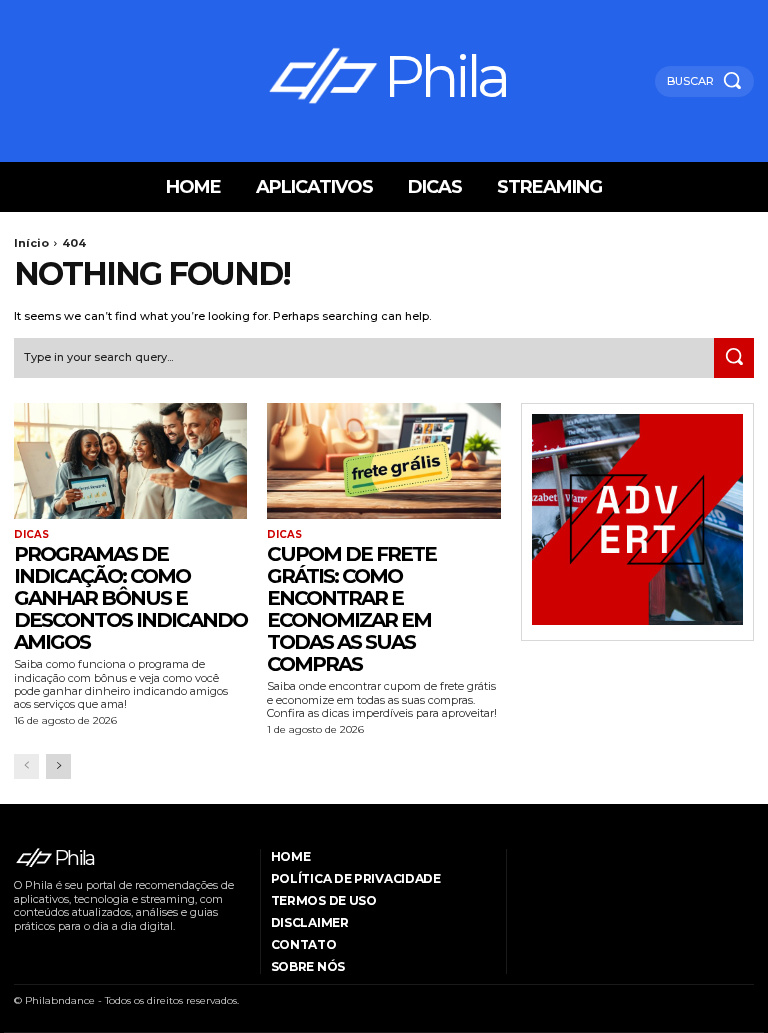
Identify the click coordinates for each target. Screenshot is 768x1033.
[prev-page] (26, 766)
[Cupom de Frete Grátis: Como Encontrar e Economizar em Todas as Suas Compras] (383, 461)
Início (31, 243)
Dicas (31, 535)
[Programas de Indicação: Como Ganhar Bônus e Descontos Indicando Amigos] (130, 461)
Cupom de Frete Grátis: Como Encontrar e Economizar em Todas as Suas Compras (351, 609)
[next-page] (58, 766)
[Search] (734, 358)
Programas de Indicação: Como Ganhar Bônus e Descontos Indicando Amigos (130, 598)
